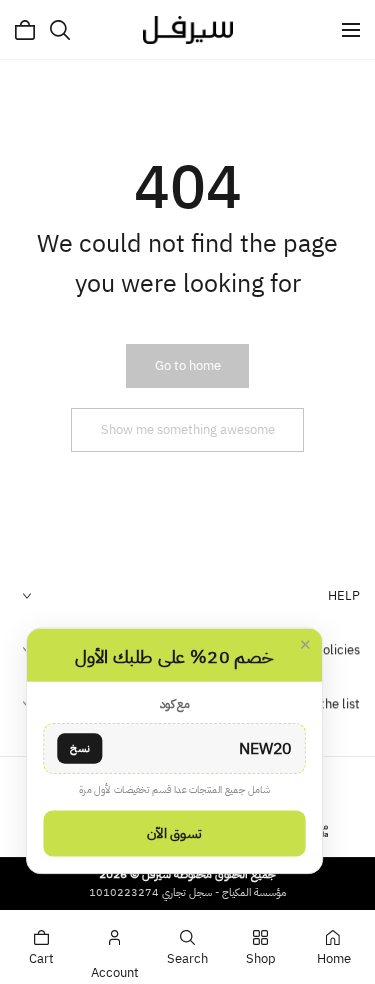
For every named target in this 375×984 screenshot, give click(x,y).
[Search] (60, 30)
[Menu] (351, 30)
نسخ (79, 747)
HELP (344, 595)
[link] (188, 366)
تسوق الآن (174, 833)
